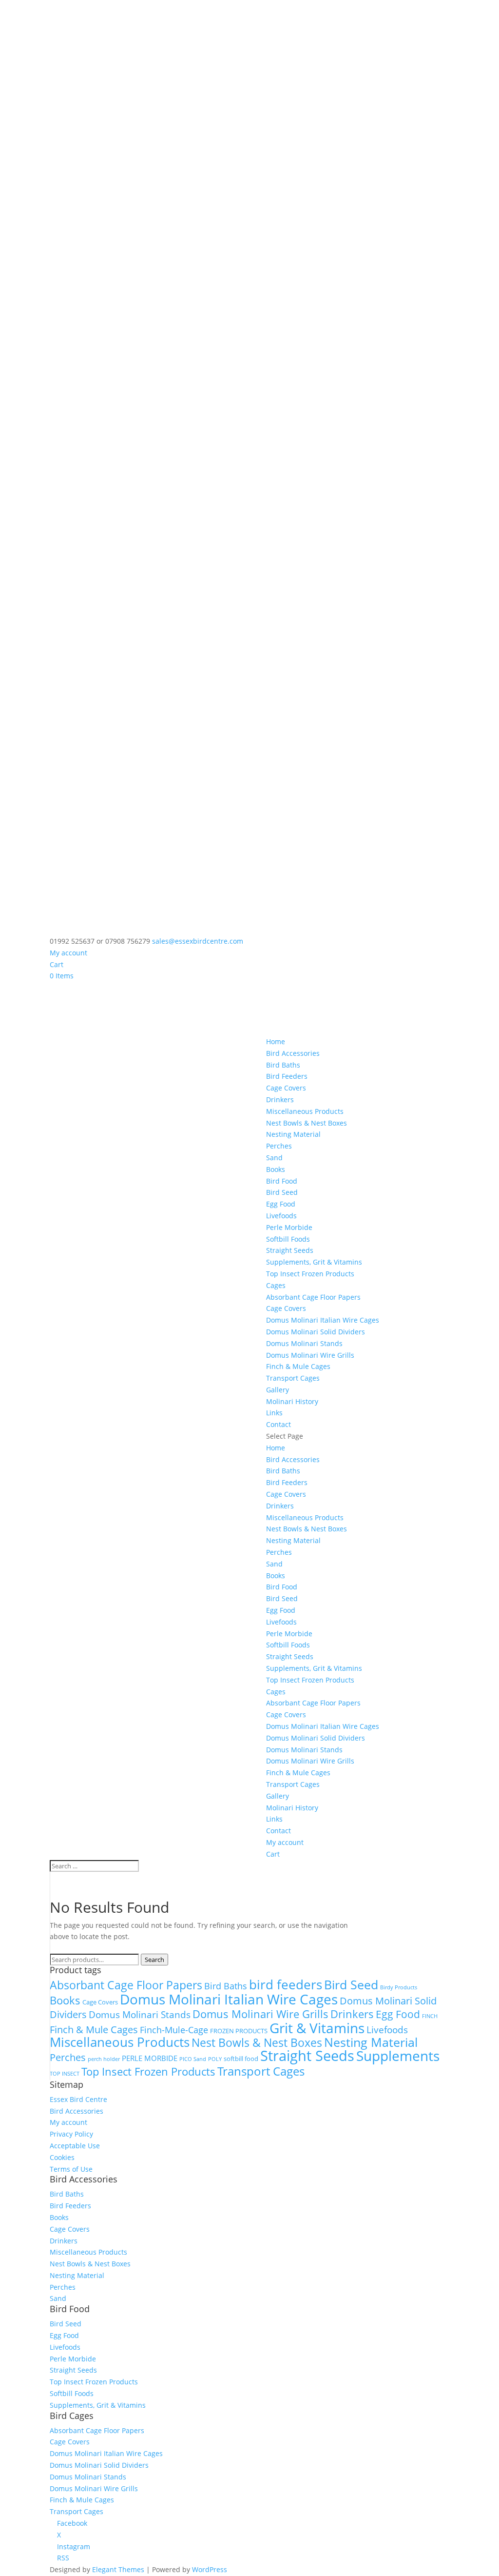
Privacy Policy (71, 2134)
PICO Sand (193, 2059)
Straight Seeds (290, 1250)
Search (154, 1960)
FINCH (430, 2016)
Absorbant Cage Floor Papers (313, 1297)
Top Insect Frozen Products (310, 1274)
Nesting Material (293, 1134)
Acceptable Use (75, 2146)
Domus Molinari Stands (304, 1343)
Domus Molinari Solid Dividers (316, 1332)
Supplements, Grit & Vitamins (314, 1262)
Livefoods (281, 1216)
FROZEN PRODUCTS (239, 2031)
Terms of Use (71, 2169)
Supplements (398, 2056)
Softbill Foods (288, 1239)
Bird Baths (283, 1065)
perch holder (104, 2059)
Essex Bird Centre (78, 2099)
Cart (57, 964)
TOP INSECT (65, 2074)
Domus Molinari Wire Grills (310, 1355)
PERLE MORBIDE (150, 2058)
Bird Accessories (293, 1053)
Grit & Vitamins (317, 2028)
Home (276, 1041)
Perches (279, 1146)
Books (276, 1169)
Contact (278, 1424)
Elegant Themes (118, 2569)
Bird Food (282, 1181)
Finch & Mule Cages (298, 1366)
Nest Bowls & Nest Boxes (307, 1123)
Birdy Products (399, 1987)
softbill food (241, 2059)
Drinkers (280, 1100)
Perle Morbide (289, 1227)
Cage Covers (286, 1088)
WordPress (210, 2569)
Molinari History (292, 1401)
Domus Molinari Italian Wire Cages (323, 1320)
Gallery (278, 1390)
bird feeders (286, 1985)
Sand (274, 1158)
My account (68, 953)
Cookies (62, 2157)
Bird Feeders (287, 1076)
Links (274, 1413)
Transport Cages (293, 1378)
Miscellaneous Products (305, 1111)
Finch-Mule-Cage (174, 2030)
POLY (215, 2059)
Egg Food (281, 1204)
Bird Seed (282, 1192)
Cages (276, 1285)
